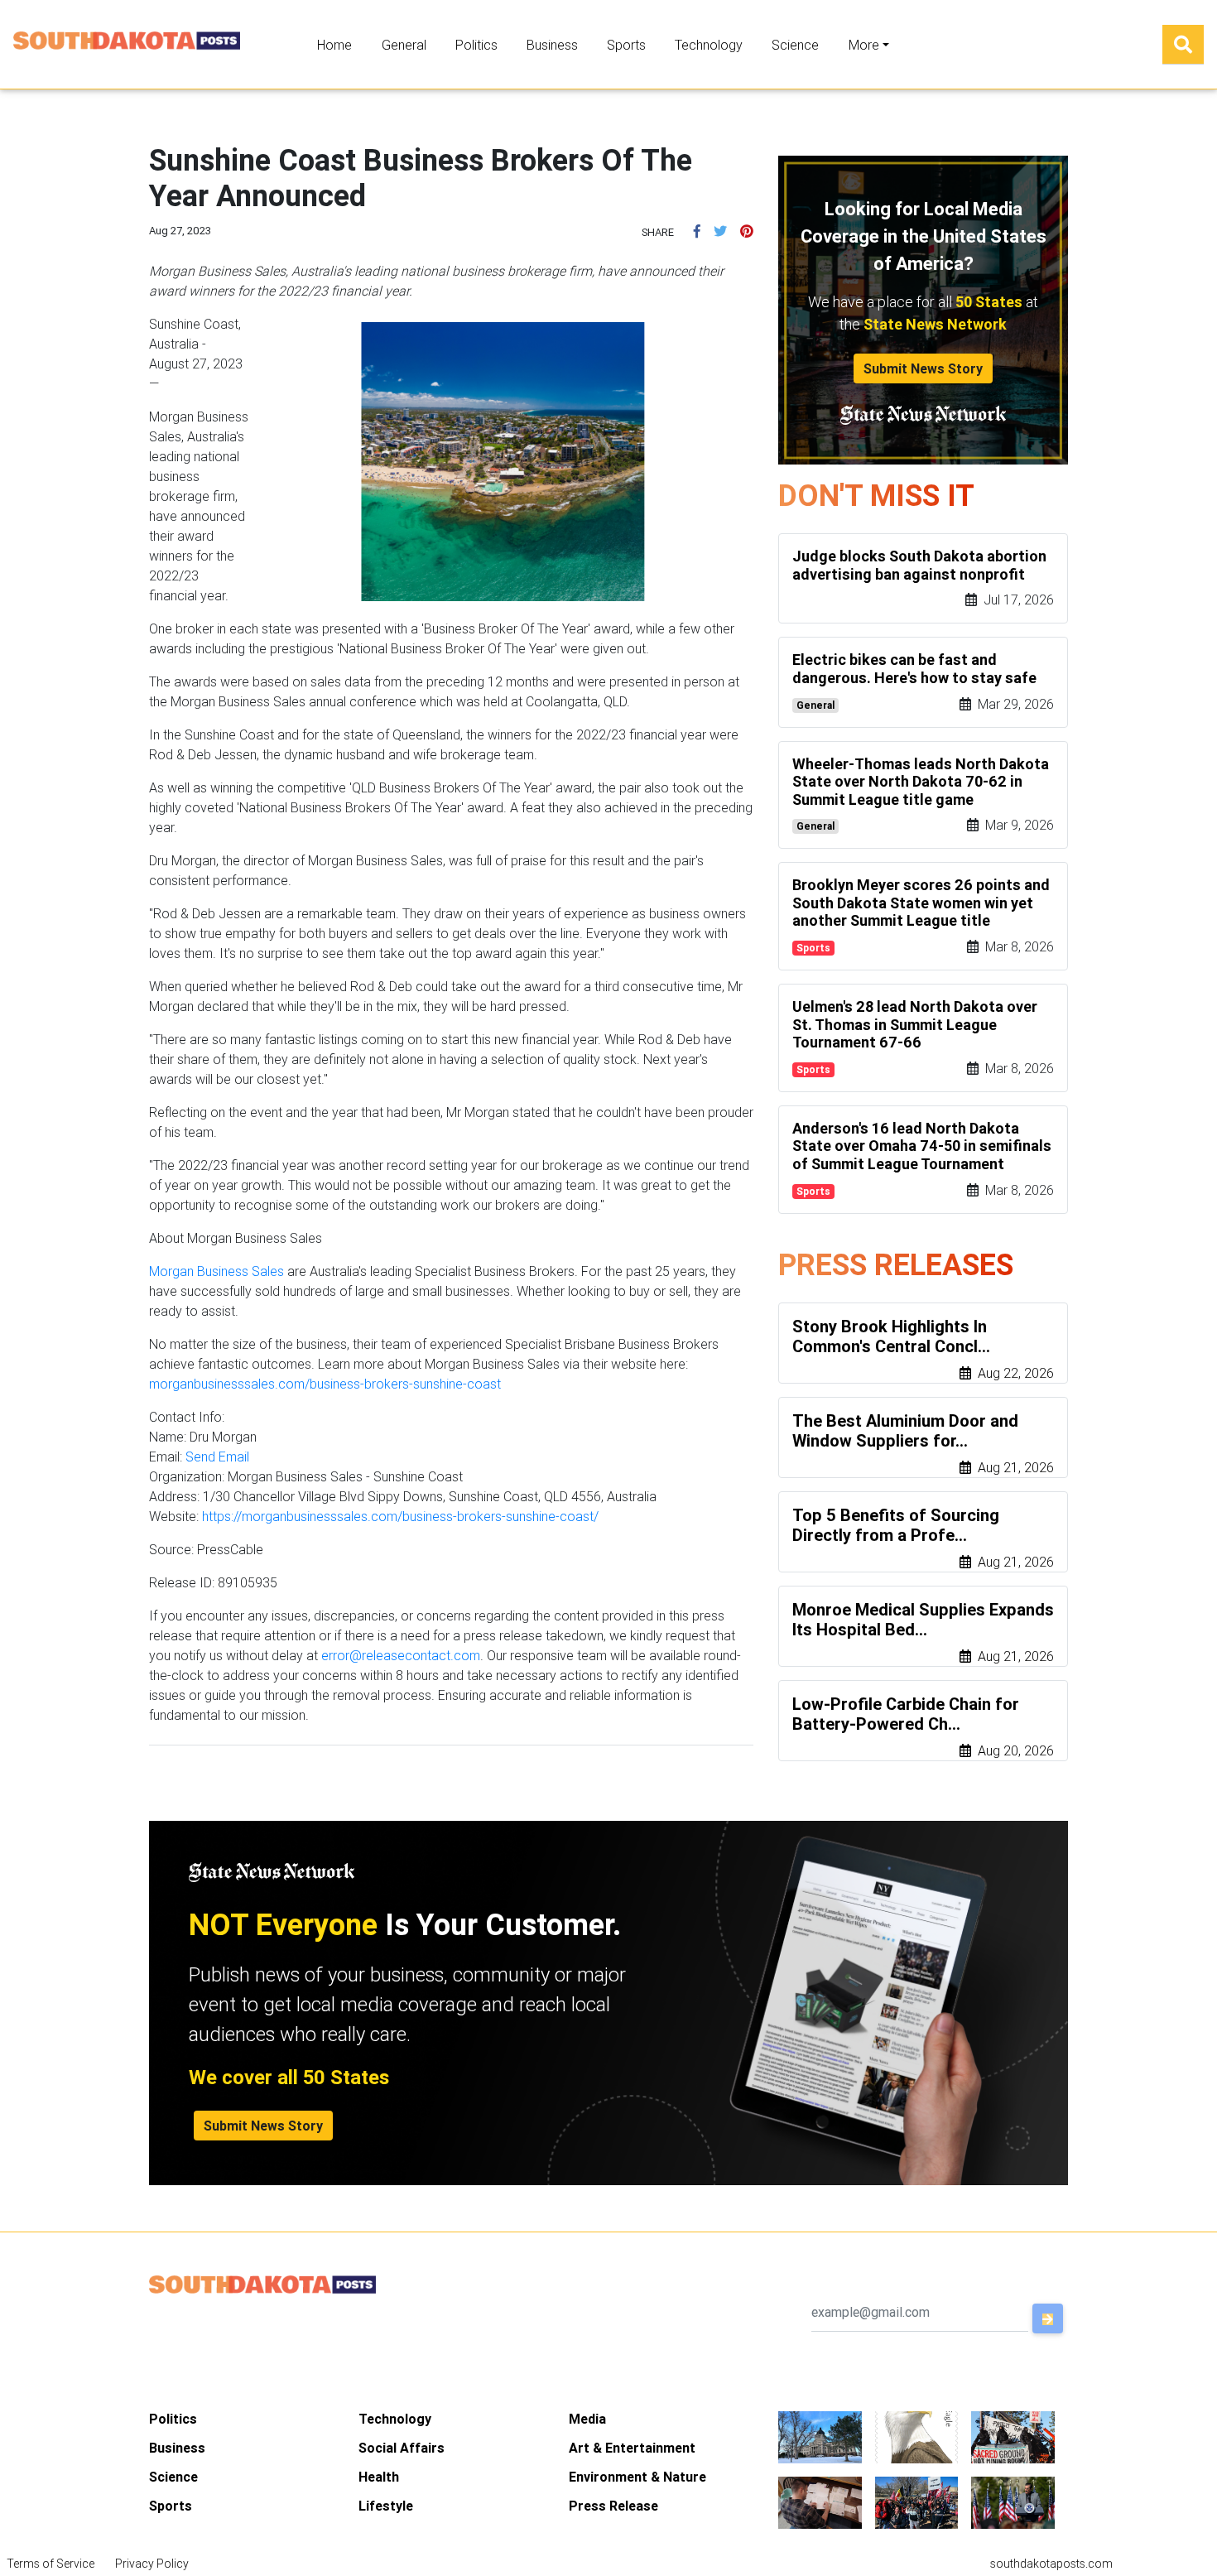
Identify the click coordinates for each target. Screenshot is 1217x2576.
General (404, 45)
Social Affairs (402, 2448)
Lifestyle (386, 2506)
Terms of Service (51, 2564)
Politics (476, 45)
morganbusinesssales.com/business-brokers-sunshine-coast (325, 1384)
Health (379, 2477)
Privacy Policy (152, 2564)
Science (795, 45)
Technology (709, 45)
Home (334, 45)
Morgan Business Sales (216, 1271)
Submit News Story (923, 368)
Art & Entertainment (632, 2448)
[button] (697, 231)
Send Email (217, 1457)
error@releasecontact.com (401, 1655)
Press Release (613, 2506)
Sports (626, 45)
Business (552, 45)
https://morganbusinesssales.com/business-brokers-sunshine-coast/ (400, 1516)
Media (587, 2419)
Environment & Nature (637, 2477)
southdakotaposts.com (1051, 2564)
